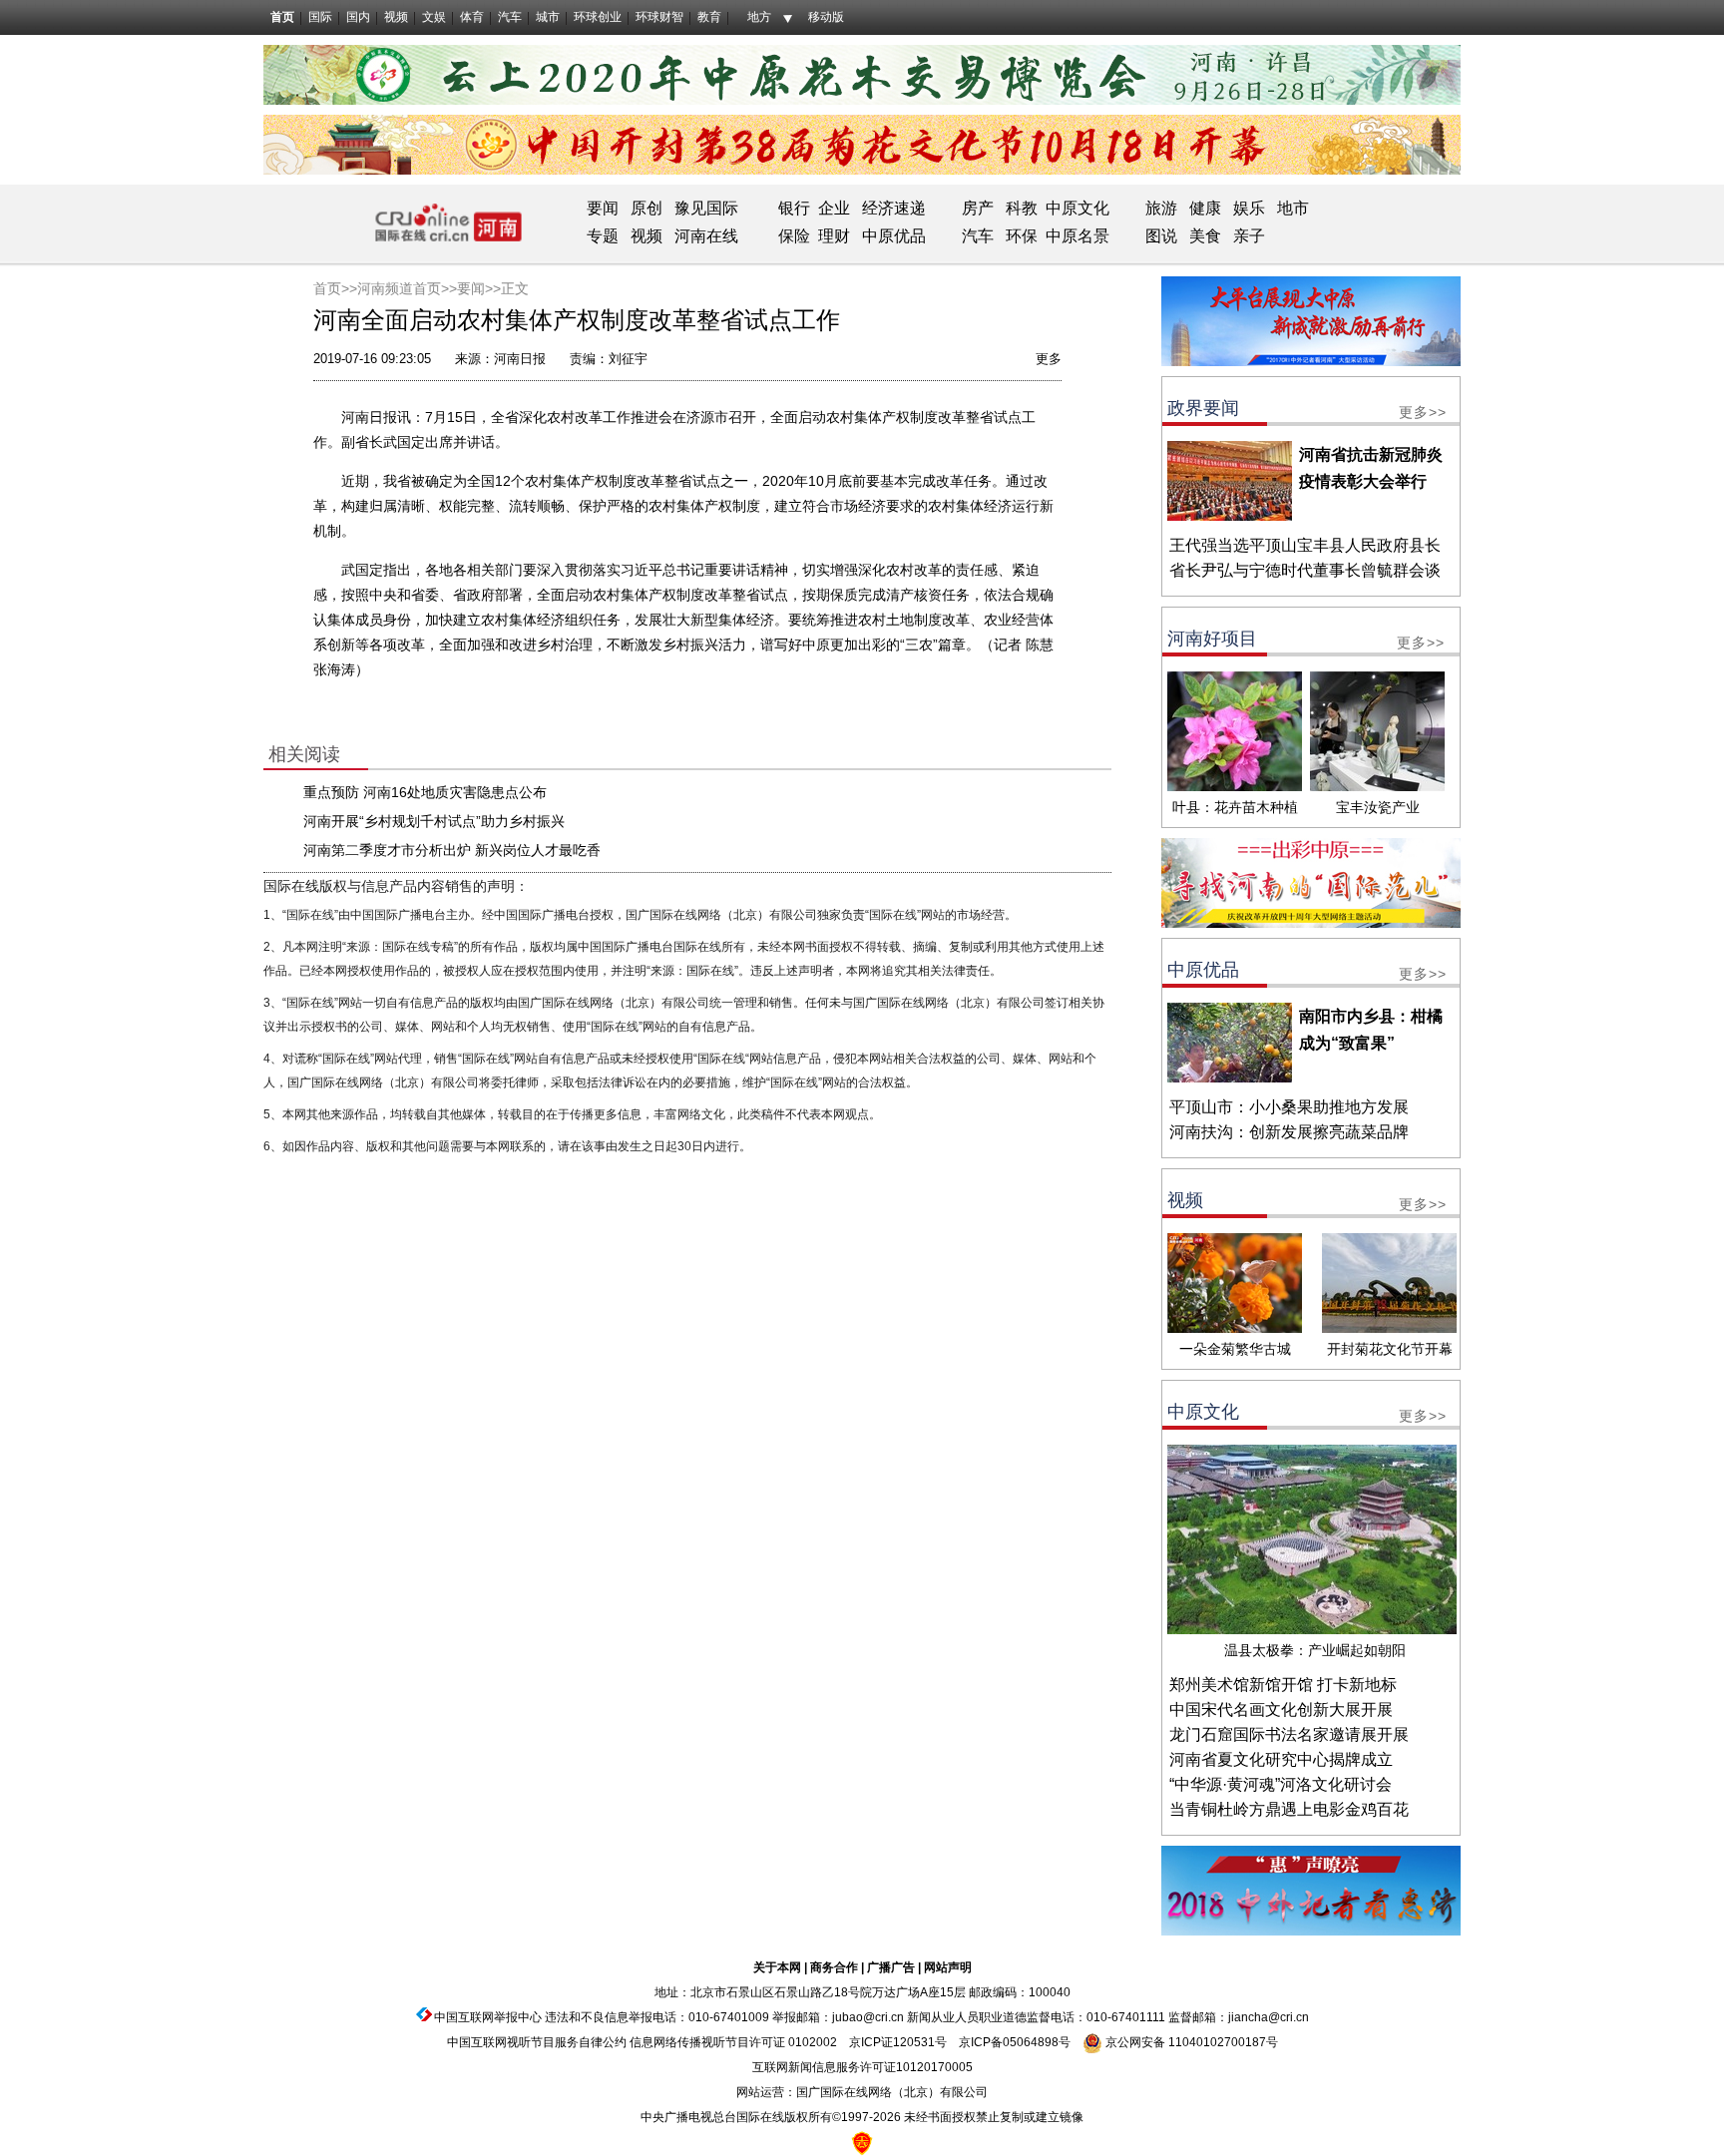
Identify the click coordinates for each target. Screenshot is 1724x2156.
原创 (646, 208)
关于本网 (777, 1967)
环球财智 (659, 17)
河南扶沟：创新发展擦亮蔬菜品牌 (1289, 1132)
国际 (320, 17)
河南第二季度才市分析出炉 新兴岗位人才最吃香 (452, 850)
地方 (759, 17)
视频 (396, 17)
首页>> (335, 288)
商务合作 (834, 1967)
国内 (358, 17)
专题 (603, 236)
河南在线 (706, 236)
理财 (834, 236)
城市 (548, 17)
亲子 (1249, 236)
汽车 (510, 17)
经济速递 (892, 208)
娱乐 (1249, 208)
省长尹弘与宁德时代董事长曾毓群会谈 (1305, 570)
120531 (914, 2042)
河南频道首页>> (407, 288)
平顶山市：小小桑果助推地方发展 (1289, 1107)
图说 (1161, 236)
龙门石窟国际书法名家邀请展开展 (1289, 1734)
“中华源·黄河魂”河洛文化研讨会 (1281, 1784)
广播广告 (891, 1967)
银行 (794, 208)
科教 (1022, 208)
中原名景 (1077, 236)
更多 (1049, 359)
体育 (472, 17)
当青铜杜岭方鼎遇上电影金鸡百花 (1289, 1809)
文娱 (434, 17)
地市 (1293, 208)
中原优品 (894, 236)
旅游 (1161, 208)
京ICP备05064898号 (1015, 2042)
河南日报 (520, 359)
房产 (978, 208)
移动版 (826, 17)
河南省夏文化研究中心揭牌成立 (1281, 1759)
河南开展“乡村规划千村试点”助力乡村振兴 (434, 821)
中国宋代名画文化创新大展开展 (1281, 1710)
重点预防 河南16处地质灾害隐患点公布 (425, 792)
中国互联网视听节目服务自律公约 (537, 2042)
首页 (282, 17)
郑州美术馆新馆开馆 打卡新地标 (1283, 1685)
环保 (1022, 236)
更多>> (1423, 412)
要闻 (603, 208)
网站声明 (948, 1967)
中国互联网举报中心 (488, 2017)
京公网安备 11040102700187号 (1190, 2042)
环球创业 (598, 17)
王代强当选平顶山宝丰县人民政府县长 (1305, 545)
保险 (794, 236)
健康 (1205, 208)
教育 (709, 17)
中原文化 (1077, 208)
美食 (1205, 236)
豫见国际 (706, 208)
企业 (834, 208)
